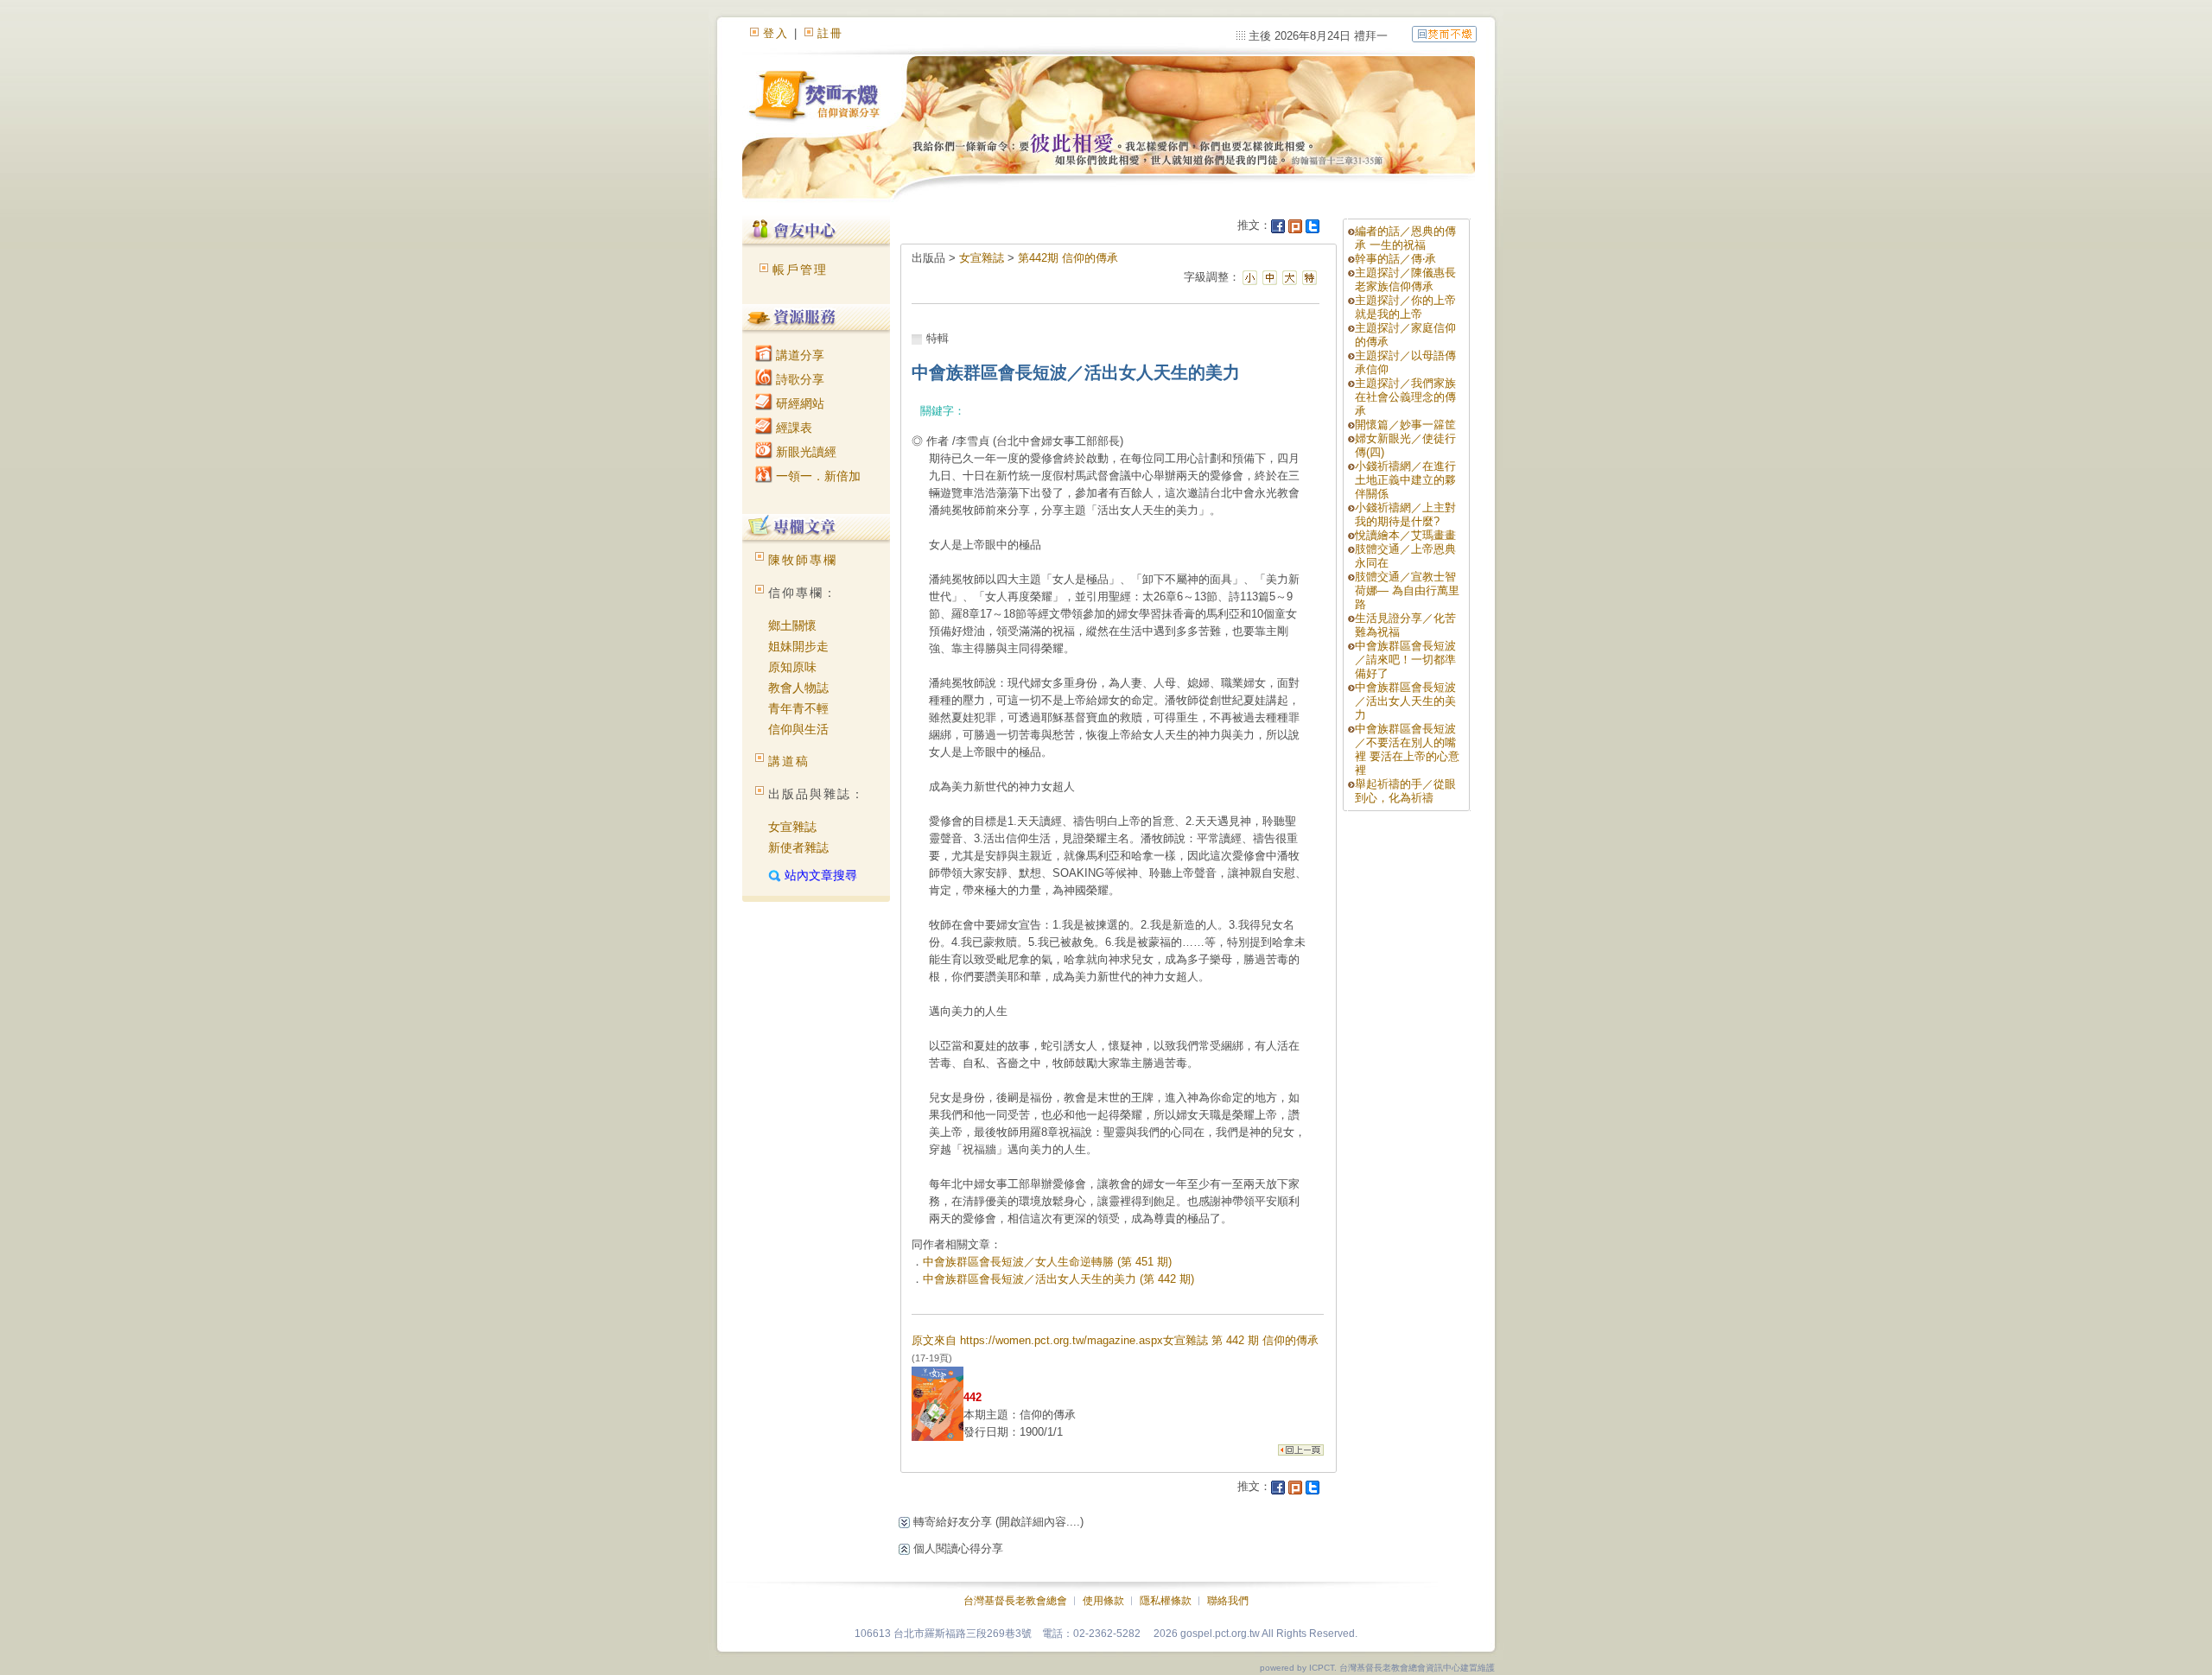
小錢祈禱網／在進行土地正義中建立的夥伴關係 (1405, 480)
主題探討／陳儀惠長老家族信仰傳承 (1405, 279)
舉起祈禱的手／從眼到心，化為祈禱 (1405, 791)
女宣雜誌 (792, 827)
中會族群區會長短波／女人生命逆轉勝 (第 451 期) (1047, 1262)
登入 (776, 33)
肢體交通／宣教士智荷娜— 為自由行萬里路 (1407, 590)
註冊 (830, 33)
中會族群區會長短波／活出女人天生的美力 (1405, 701)
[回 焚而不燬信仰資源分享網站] (1444, 33)
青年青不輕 (798, 708)
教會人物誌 (798, 688)
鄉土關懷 (792, 625)
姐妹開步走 (798, 646)
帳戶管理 (800, 270)
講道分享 (798, 355)
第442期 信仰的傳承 (1068, 258)
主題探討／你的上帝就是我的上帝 (1405, 307)
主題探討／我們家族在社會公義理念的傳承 (1405, 397)
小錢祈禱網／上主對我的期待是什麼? (1405, 514)
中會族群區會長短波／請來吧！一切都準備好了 (1405, 660)
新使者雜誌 (798, 847)
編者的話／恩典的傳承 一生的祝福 (1405, 238)
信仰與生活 (798, 729)
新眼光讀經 (804, 452)
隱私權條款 (1166, 1601)
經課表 (792, 428)
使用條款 (1103, 1601)
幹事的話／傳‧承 (1395, 259)
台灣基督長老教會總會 (1015, 1601)
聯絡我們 (1228, 1601)
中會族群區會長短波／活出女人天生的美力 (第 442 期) (1058, 1279)
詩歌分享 (798, 379)
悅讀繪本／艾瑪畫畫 (1405, 535)
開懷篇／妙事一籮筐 (1405, 425)
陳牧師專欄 (803, 560)
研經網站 (798, 403)
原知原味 (792, 667)
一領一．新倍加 (817, 476)
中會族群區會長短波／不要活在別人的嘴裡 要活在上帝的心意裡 (1407, 749)
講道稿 (789, 761)
